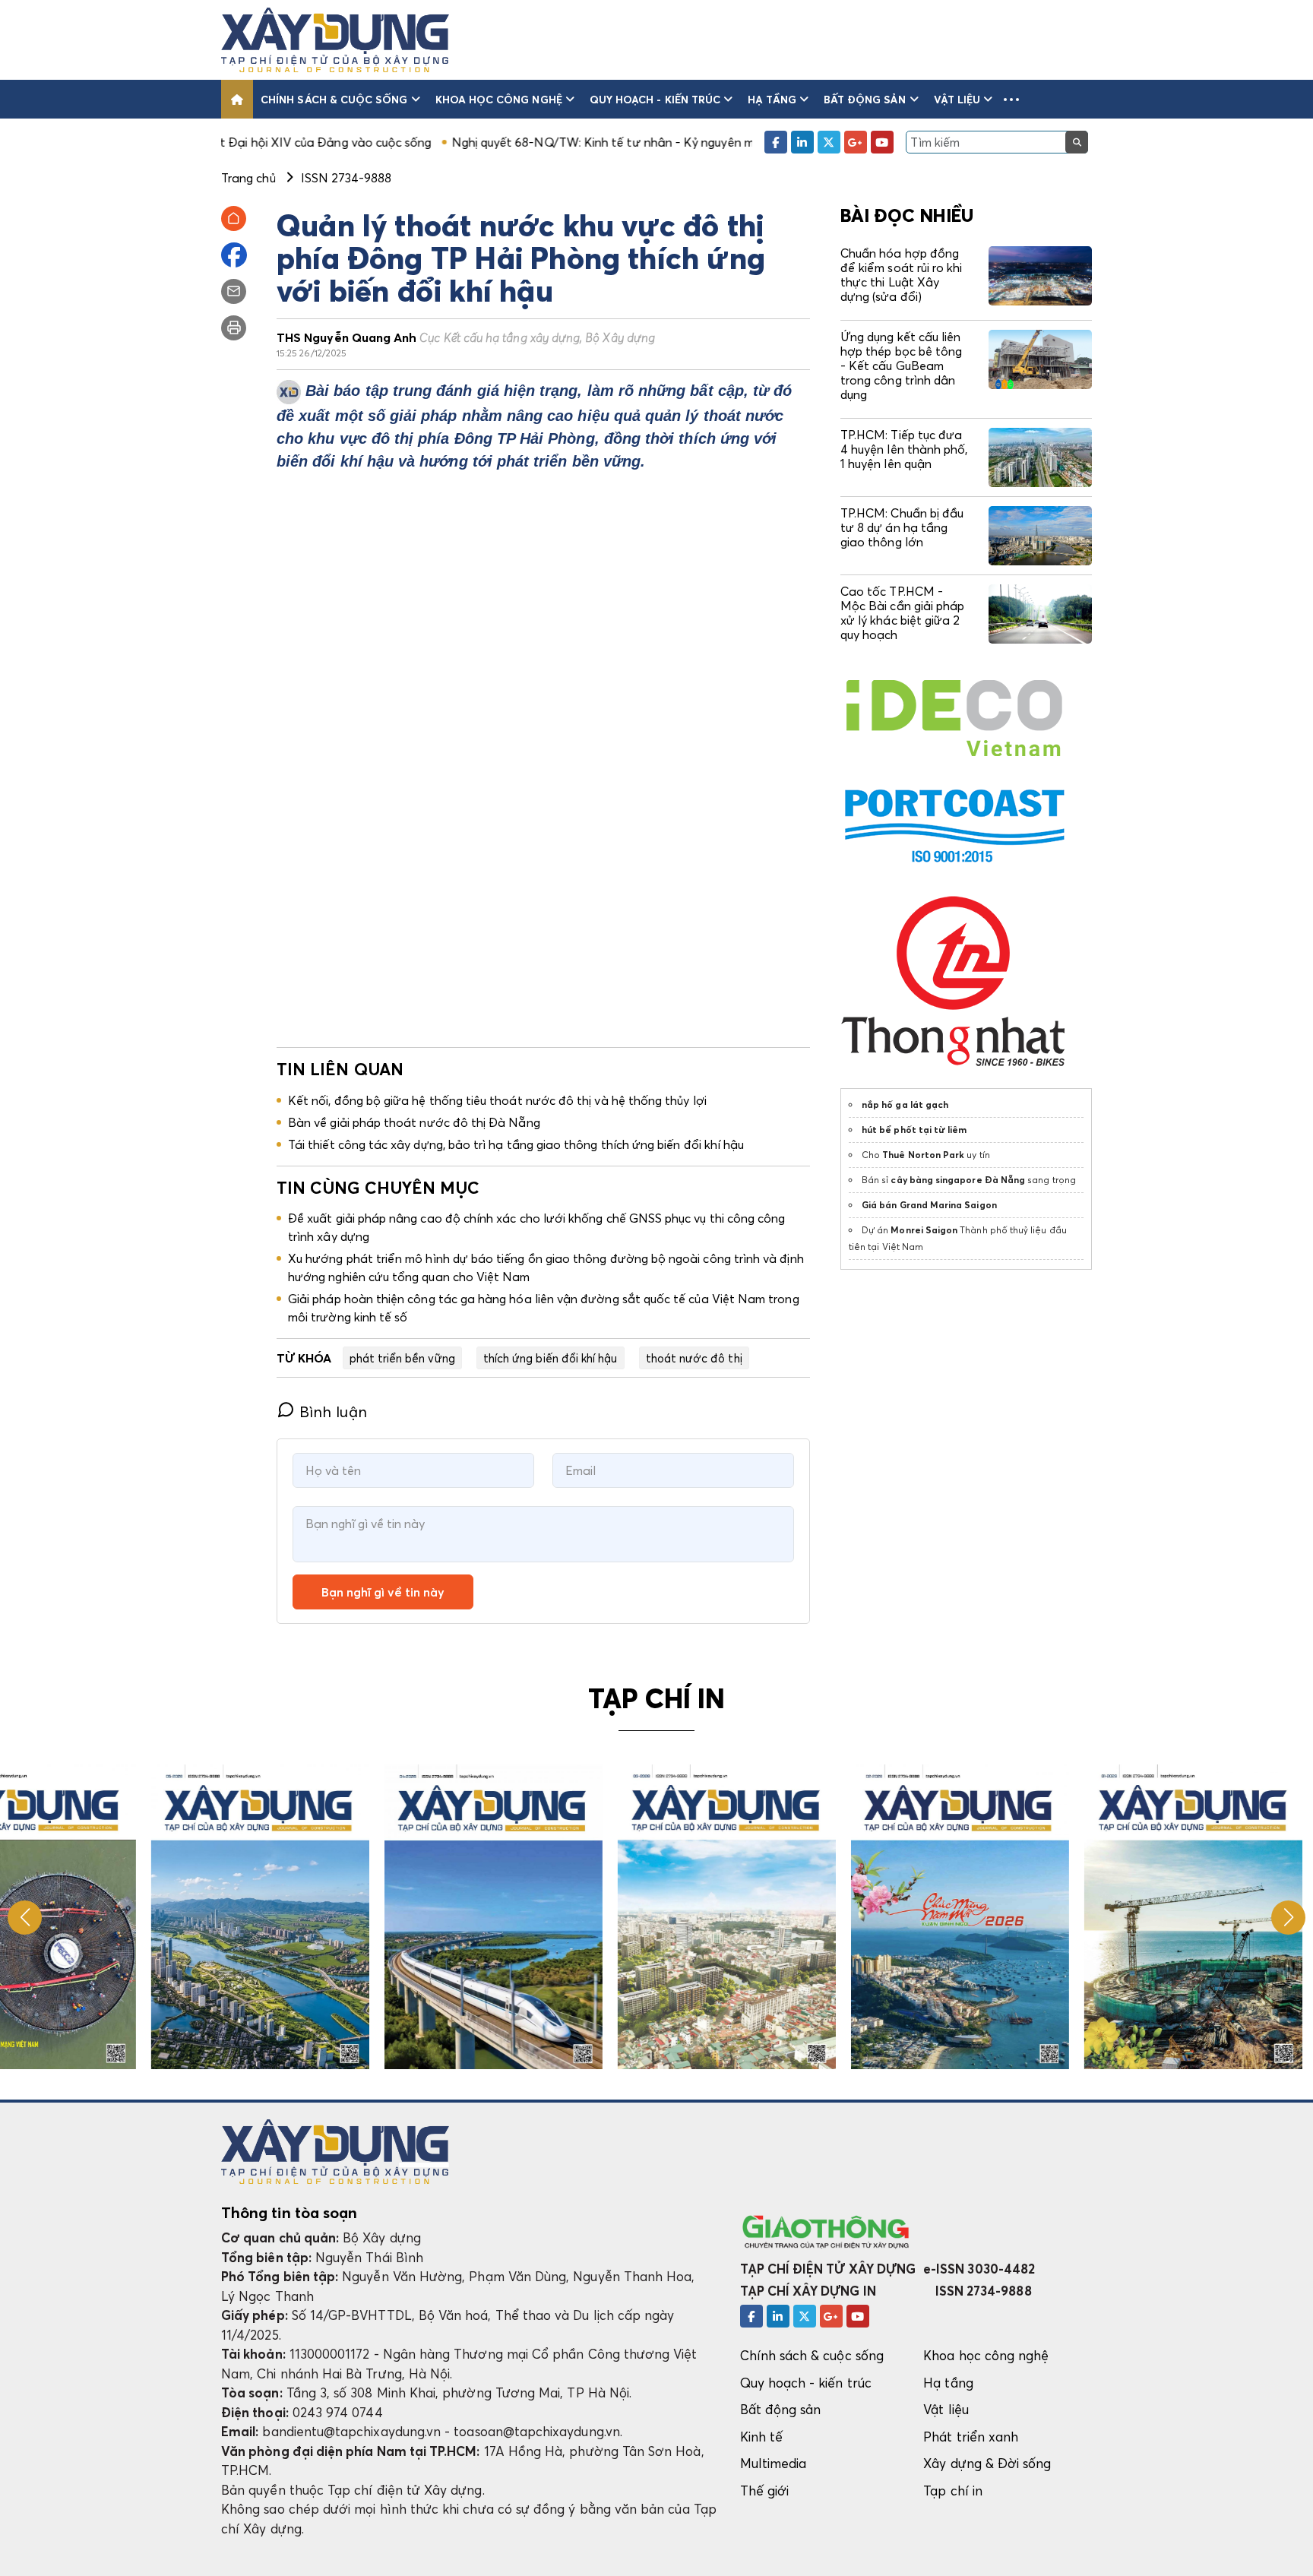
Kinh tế (761, 2437)
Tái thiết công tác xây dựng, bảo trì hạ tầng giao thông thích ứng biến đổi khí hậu (516, 1144)
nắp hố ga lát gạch (905, 1104)
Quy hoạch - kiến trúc (655, 99)
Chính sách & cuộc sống (334, 99)
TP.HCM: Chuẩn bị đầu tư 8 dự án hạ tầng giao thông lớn (902, 527)
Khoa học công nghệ (499, 99)
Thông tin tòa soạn (289, 2213)
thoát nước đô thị (694, 1358)
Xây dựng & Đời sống (987, 2463)
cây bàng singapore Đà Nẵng (958, 1180)
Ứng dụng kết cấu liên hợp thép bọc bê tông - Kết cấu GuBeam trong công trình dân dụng (901, 366)
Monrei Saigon (924, 1230)
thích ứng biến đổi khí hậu (551, 1358)
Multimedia (774, 2463)
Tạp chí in (953, 2491)
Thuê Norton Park (923, 1155)
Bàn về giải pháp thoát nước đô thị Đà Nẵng (414, 1122)
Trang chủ (248, 178)
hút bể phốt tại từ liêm (914, 1130)
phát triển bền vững (402, 1358)
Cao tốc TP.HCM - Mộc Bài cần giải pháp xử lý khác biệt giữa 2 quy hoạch (902, 613)
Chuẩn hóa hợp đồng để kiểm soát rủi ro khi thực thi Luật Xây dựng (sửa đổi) (901, 275)
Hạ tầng (772, 99)
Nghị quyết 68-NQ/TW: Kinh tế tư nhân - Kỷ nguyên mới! (478, 142)
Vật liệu (957, 99)
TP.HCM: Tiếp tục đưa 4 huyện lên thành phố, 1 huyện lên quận (904, 449)
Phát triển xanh (971, 2437)
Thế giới (765, 2491)
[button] (1011, 99)
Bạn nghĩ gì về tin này (383, 1592)
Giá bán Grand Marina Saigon (929, 1205)
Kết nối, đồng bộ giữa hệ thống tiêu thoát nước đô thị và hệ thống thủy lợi (497, 1100)
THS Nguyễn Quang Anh (466, 337)
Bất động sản (865, 99)
